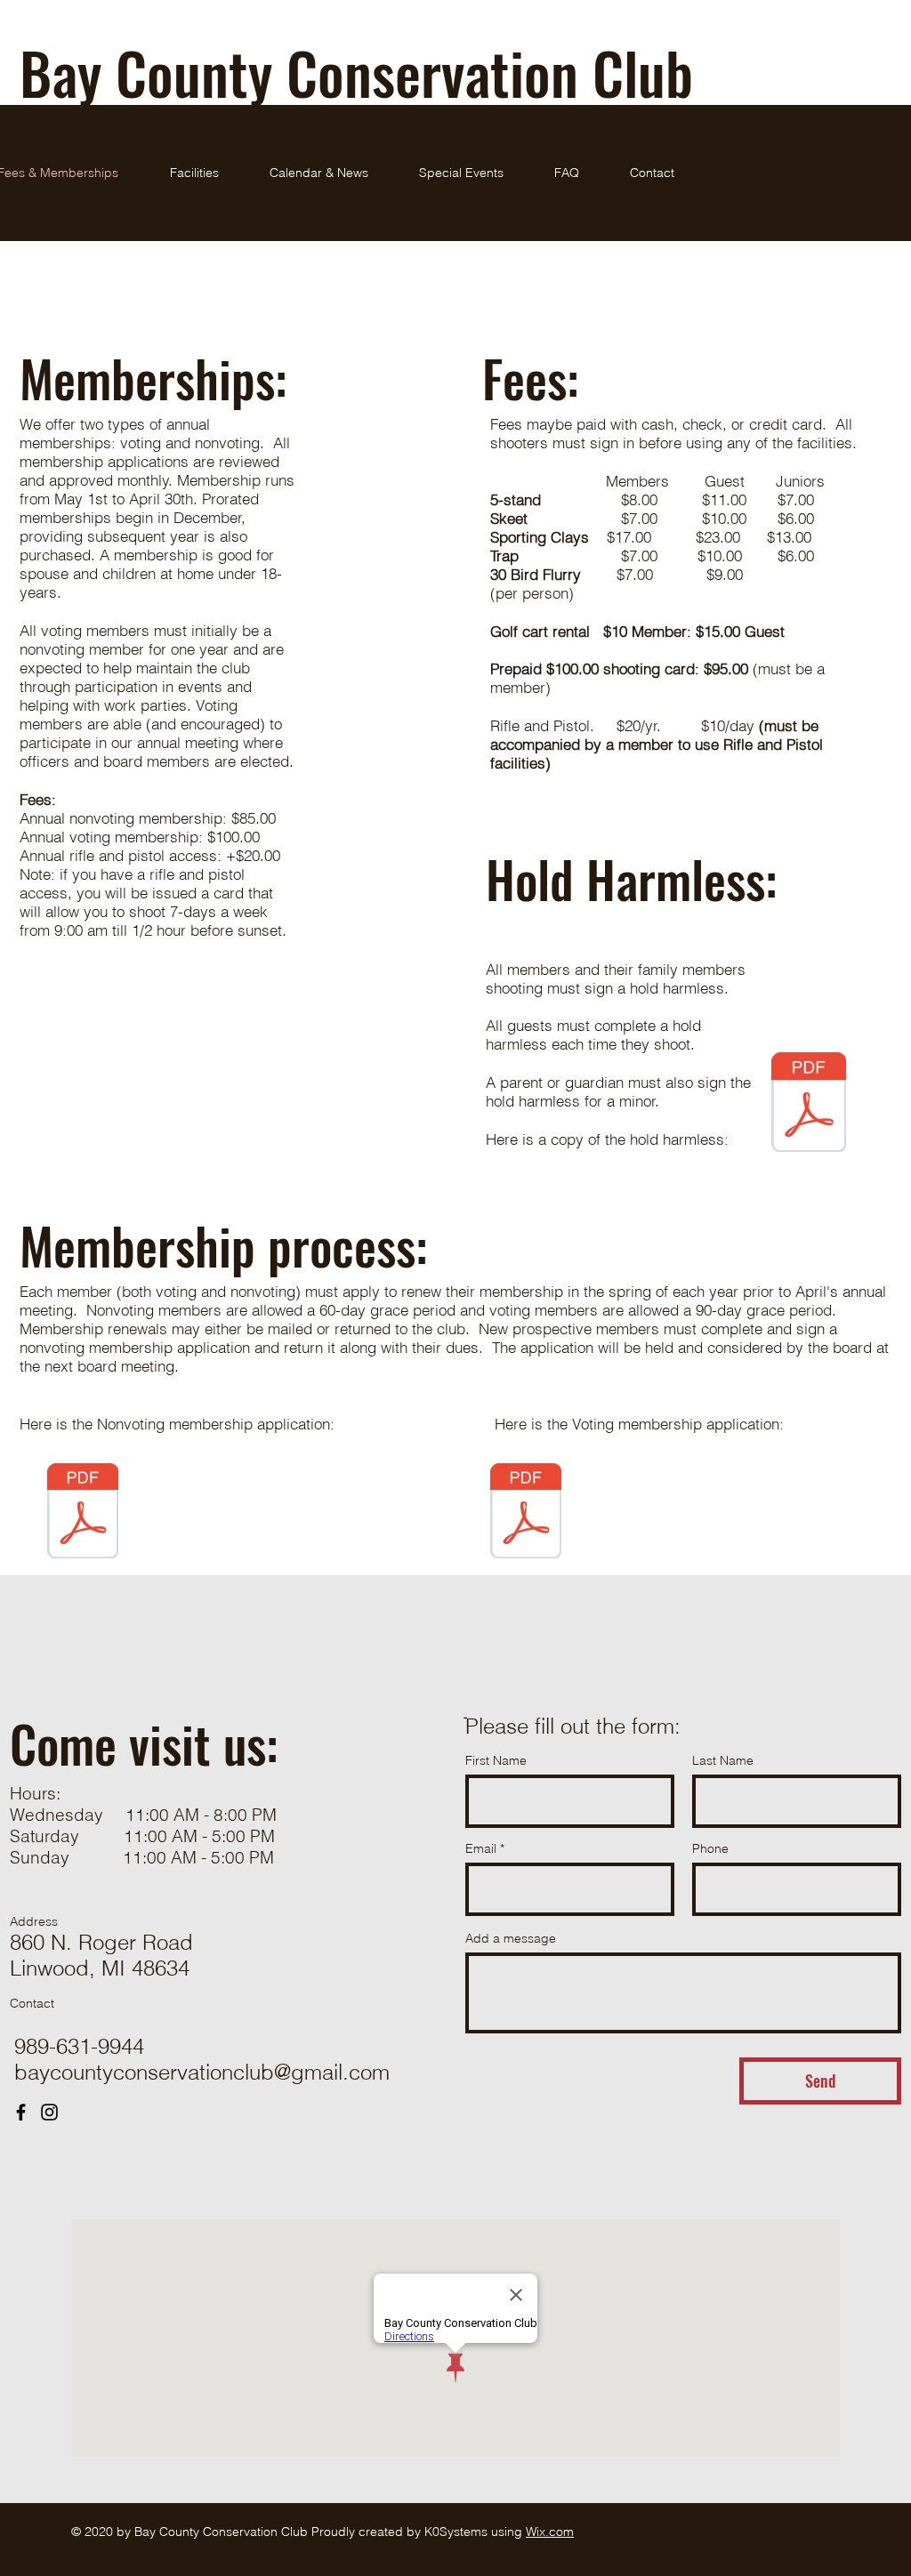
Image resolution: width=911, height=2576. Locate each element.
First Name (496, 1760)
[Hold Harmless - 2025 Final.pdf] (809, 1104)
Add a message (511, 1938)
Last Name (723, 1760)
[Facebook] (21, 2112)
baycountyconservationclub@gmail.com (202, 2072)
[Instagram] (49, 2112)
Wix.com (550, 2532)
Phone (710, 1848)
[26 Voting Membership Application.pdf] (526, 1513)
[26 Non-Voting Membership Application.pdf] (83, 1513)
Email (481, 1848)
